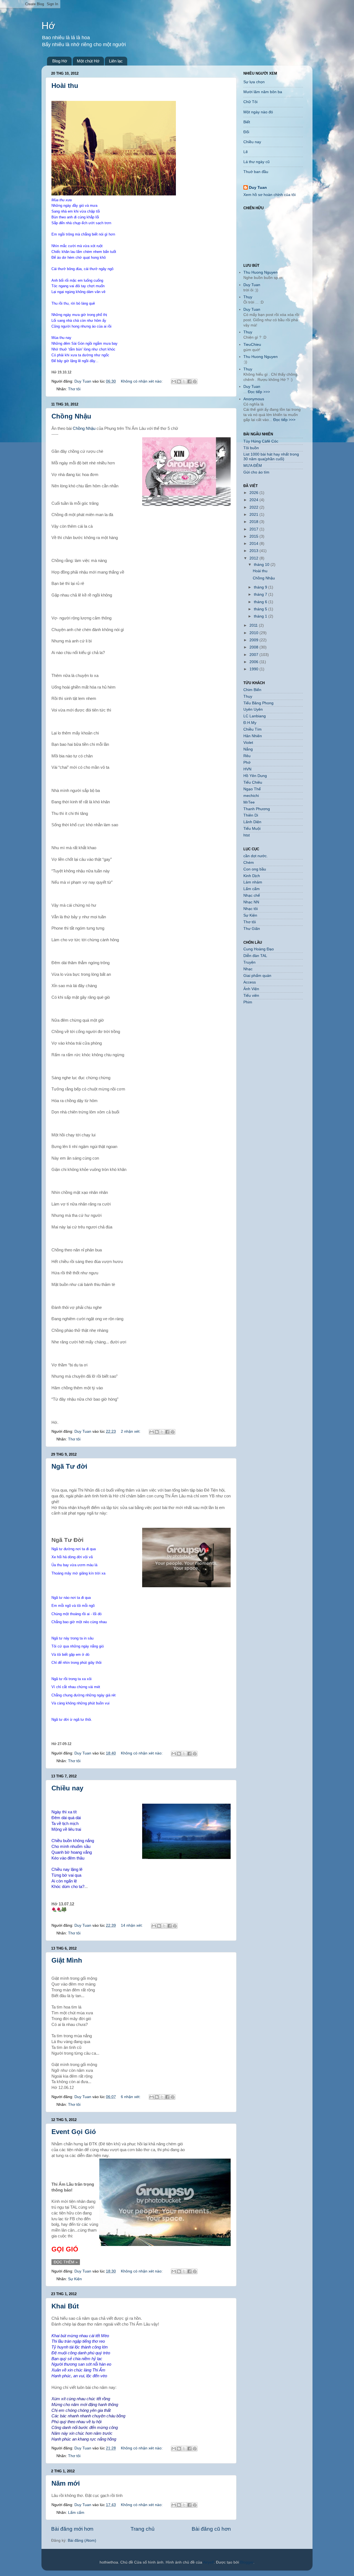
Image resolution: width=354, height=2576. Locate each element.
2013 (254, 551)
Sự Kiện (75, 2279)
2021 (254, 515)
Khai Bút (65, 2306)
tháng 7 (261, 594)
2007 (254, 655)
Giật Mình (67, 1960)
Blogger (247, 2562)
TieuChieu (252, 345)
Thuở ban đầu (256, 172)
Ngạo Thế (252, 789)
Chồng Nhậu (71, 416)
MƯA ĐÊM (253, 466)
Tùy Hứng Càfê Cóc (261, 441)
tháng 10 (262, 565)
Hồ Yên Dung (255, 776)
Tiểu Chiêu (253, 782)
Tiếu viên (251, 996)
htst (247, 835)
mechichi (251, 796)
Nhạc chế (252, 895)
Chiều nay (252, 142)
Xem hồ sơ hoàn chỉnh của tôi (270, 195)
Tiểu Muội (252, 829)
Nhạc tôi (251, 909)
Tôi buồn (251, 448)
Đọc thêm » (66, 2262)
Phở (247, 763)
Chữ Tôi (250, 102)
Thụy (248, 297)
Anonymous (254, 399)
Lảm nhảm (253, 882)
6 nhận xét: (131, 2097)
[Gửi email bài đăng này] (174, 381)
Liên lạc (116, 61)
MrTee (249, 802)
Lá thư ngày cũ (257, 162)
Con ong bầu (255, 869)
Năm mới (66, 2483)
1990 (254, 669)
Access (250, 982)
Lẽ (246, 152)
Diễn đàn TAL (255, 956)
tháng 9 (261, 587)
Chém (249, 863)
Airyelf (208, 2562)
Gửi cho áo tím (256, 472)
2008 (254, 647)
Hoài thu (65, 86)
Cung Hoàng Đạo (259, 949)
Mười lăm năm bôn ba (263, 92)
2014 (254, 544)
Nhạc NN (251, 902)
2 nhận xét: (131, 1431)
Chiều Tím (253, 729)
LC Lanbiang (255, 716)
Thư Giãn (252, 929)
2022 (254, 507)
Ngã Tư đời (69, 1466)
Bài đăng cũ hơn (211, 2529)
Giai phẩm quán (257, 976)
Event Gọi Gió (74, 2132)
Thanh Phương (257, 809)
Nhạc (248, 969)
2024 (254, 500)
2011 (254, 625)
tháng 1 (261, 616)
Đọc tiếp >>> (258, 392)
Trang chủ (143, 2529)
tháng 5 (261, 609)
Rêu (247, 756)
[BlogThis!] (179, 381)
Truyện (249, 962)
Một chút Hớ (88, 61)
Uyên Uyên (253, 709)
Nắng (248, 749)
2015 (254, 536)
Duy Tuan (258, 188)
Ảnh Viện (251, 989)
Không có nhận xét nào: (142, 381)
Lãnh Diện (252, 822)
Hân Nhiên (253, 736)
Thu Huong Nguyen (261, 272)
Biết (247, 122)
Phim (248, 1002)
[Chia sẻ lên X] (184, 381)
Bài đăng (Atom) (82, 2540)
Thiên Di (251, 815)
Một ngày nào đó (258, 112)
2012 (254, 558)
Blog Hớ (60, 61)
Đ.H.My (250, 723)
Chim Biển (252, 690)
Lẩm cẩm (76, 2513)
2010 (254, 633)
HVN (247, 769)
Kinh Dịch (252, 876)
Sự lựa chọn (254, 82)
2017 (254, 529)
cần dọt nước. (256, 856)
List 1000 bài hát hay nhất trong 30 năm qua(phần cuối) (271, 457)
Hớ (48, 26)
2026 (254, 493)
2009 (254, 640)
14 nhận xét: (132, 1925)
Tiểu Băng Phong (258, 703)
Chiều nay (67, 1788)
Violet (248, 743)
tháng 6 (261, 602)
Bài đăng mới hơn (72, 2529)
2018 (254, 522)
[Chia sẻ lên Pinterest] (195, 381)
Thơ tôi (74, 389)
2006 (254, 662)
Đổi (246, 132)
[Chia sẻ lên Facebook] (189, 381)
